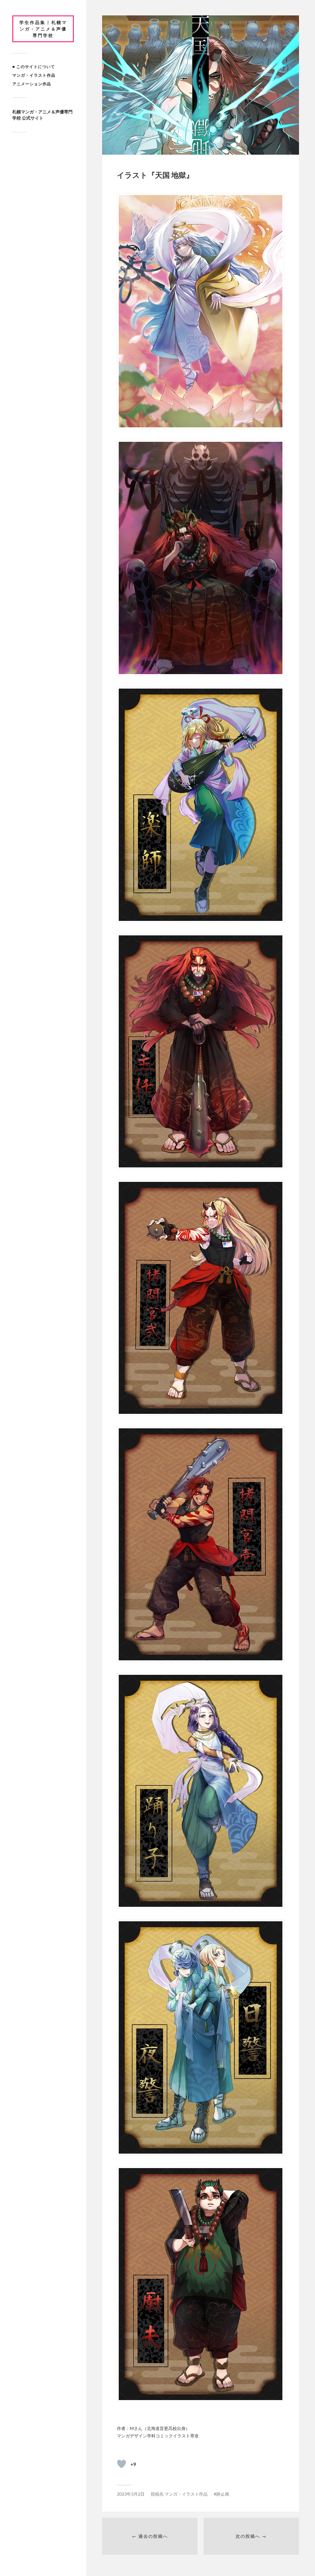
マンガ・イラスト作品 (34, 75)
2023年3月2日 (131, 2494)
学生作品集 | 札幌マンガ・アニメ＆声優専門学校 (43, 29)
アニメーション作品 (32, 84)
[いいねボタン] (122, 2464)
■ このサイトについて (34, 67)
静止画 (223, 2494)
